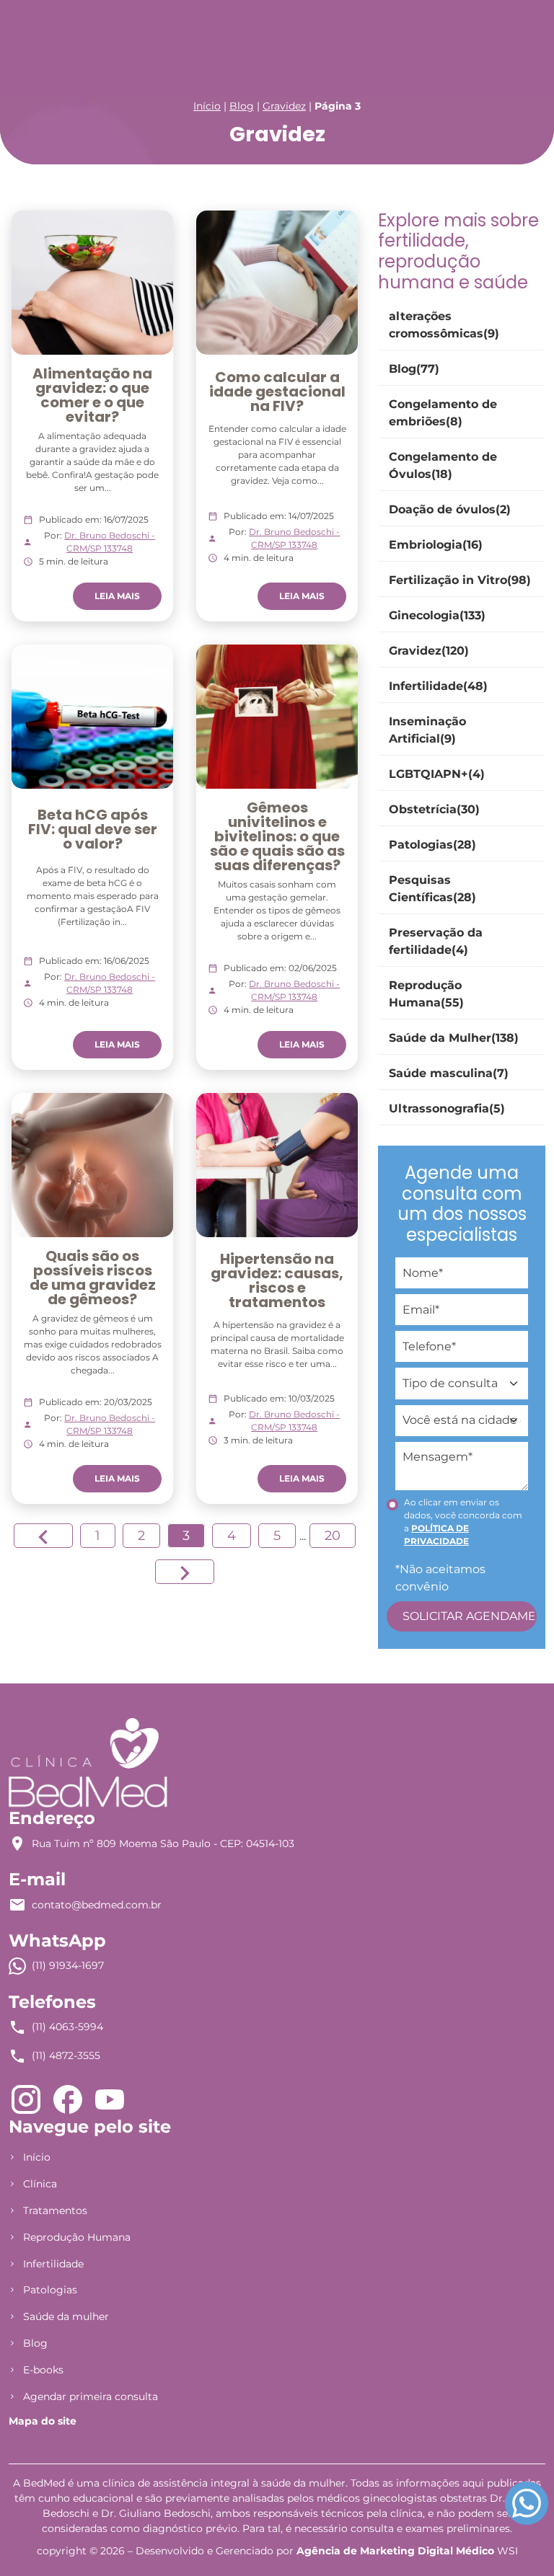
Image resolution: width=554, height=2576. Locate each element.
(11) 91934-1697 (68, 1965)
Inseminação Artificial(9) (427, 730)
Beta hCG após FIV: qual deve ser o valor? (93, 829)
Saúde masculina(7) (449, 1073)
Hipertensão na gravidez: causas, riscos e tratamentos (277, 1280)
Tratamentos (55, 2210)
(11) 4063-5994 (67, 2027)
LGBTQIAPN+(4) (437, 774)
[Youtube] (110, 2098)
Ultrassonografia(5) (447, 1108)
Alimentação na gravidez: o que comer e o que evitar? (92, 395)
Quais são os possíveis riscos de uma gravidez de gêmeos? (93, 1278)
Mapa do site (43, 2421)
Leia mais (117, 596)
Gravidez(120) (429, 651)
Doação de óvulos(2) (450, 509)
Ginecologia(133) (437, 615)
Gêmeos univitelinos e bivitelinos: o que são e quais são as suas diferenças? (277, 836)
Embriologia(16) (436, 545)
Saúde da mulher (66, 2316)
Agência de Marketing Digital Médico (395, 2551)
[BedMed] (88, 1762)
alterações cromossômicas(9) (444, 325)
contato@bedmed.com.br (97, 1905)
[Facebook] (68, 2098)
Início (207, 106)
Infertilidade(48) (438, 686)
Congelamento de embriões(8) (443, 413)
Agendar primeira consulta (91, 2396)
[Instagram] (26, 2098)
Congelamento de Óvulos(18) (443, 465)
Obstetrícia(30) (434, 809)
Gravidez (284, 106)
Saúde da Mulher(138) (454, 1038)
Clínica (40, 2184)
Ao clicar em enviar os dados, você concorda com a (463, 1522)
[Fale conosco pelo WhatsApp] (527, 2503)
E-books (43, 2370)
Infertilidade (53, 2264)
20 (333, 1536)
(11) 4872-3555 (66, 2055)
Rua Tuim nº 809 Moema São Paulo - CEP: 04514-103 (163, 1844)
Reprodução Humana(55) (426, 994)
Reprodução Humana (77, 2237)
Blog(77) (414, 369)
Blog (242, 106)
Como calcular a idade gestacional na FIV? (277, 391)
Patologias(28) (432, 845)
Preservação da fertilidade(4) (436, 941)
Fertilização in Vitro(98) (460, 580)
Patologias (50, 2290)
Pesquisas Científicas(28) (432, 889)
